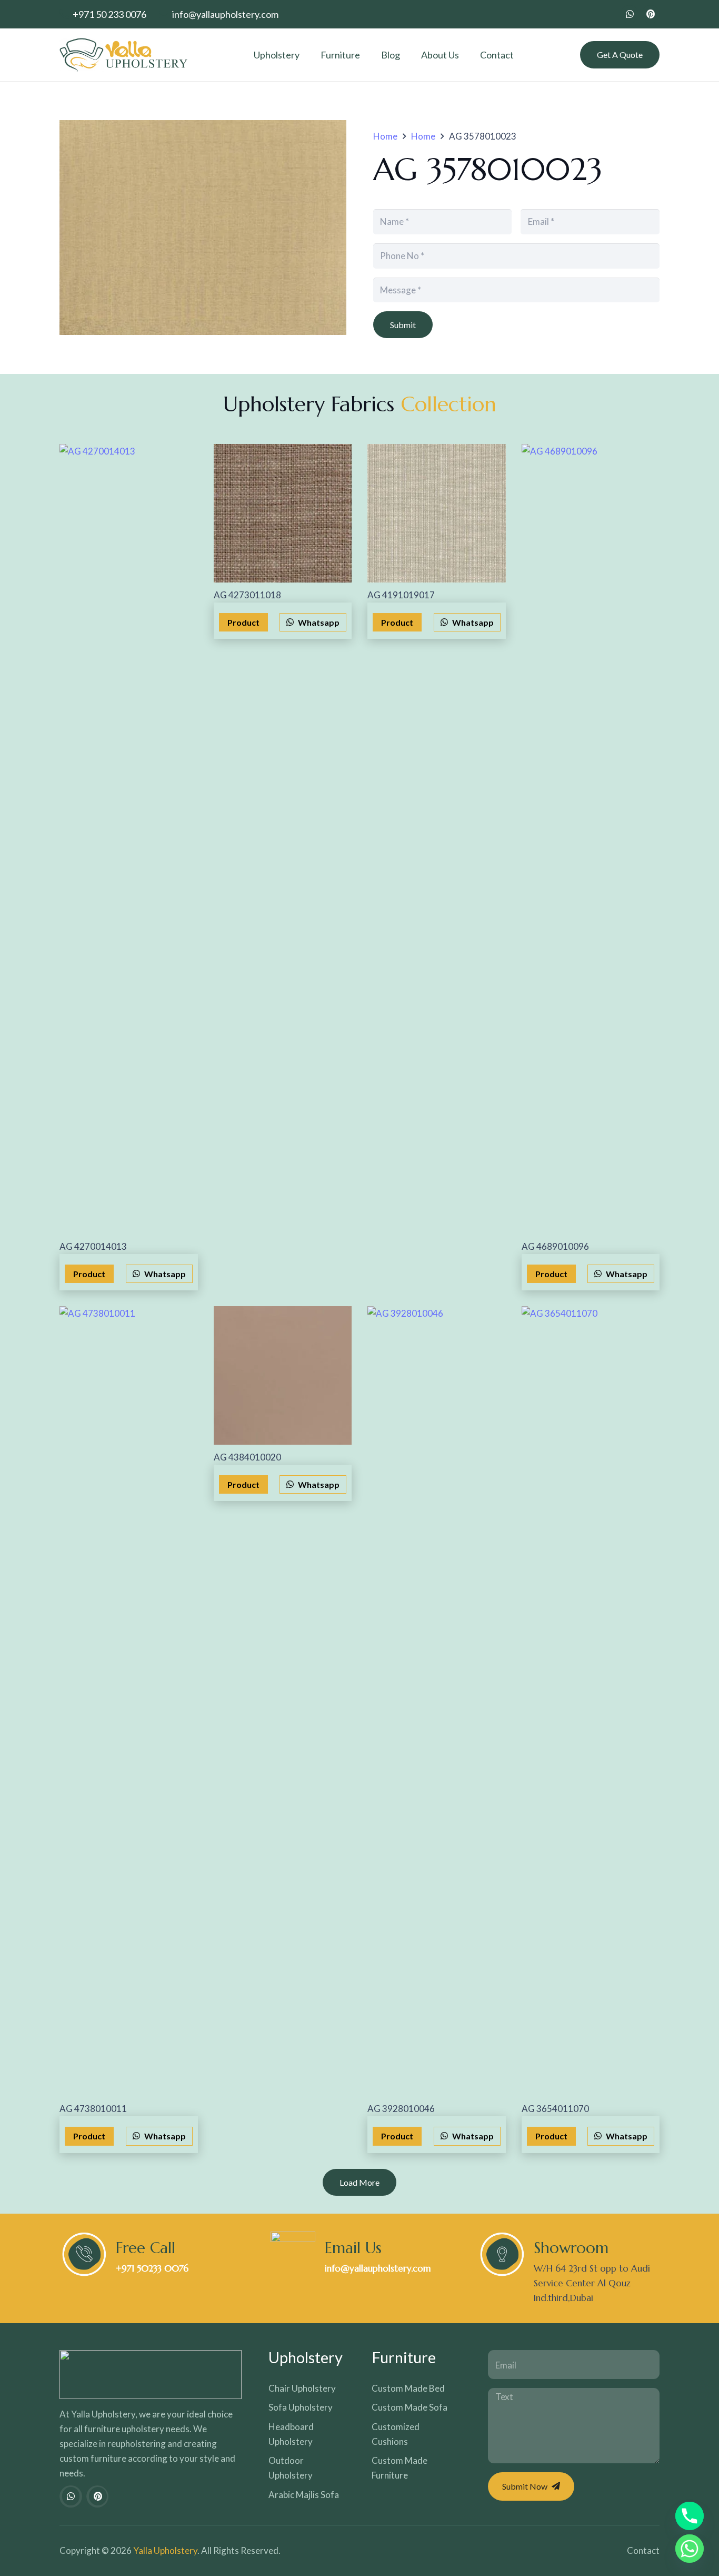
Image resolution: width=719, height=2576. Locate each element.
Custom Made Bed (408, 2388)
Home (385, 136)
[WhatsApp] (630, 14)
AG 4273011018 (247, 595)
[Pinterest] (651, 14)
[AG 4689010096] (591, 839)
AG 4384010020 (247, 1457)
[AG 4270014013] (129, 839)
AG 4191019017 (401, 595)
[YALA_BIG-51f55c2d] (151, 2375)
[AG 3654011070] (591, 1701)
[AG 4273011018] (283, 513)
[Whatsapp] (690, 2549)
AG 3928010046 (401, 2109)
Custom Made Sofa (410, 2407)
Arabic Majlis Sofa (304, 2495)
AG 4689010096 (555, 1246)
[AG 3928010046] (437, 1701)
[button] (306, 55)
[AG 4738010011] (129, 1701)
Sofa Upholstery (301, 2407)
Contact (643, 2550)
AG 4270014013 (93, 1246)
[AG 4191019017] (437, 513)
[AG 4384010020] (283, 1375)
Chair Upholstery (302, 2388)
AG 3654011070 (555, 2109)
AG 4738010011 (93, 2109)
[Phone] (690, 2516)
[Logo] (123, 55)
